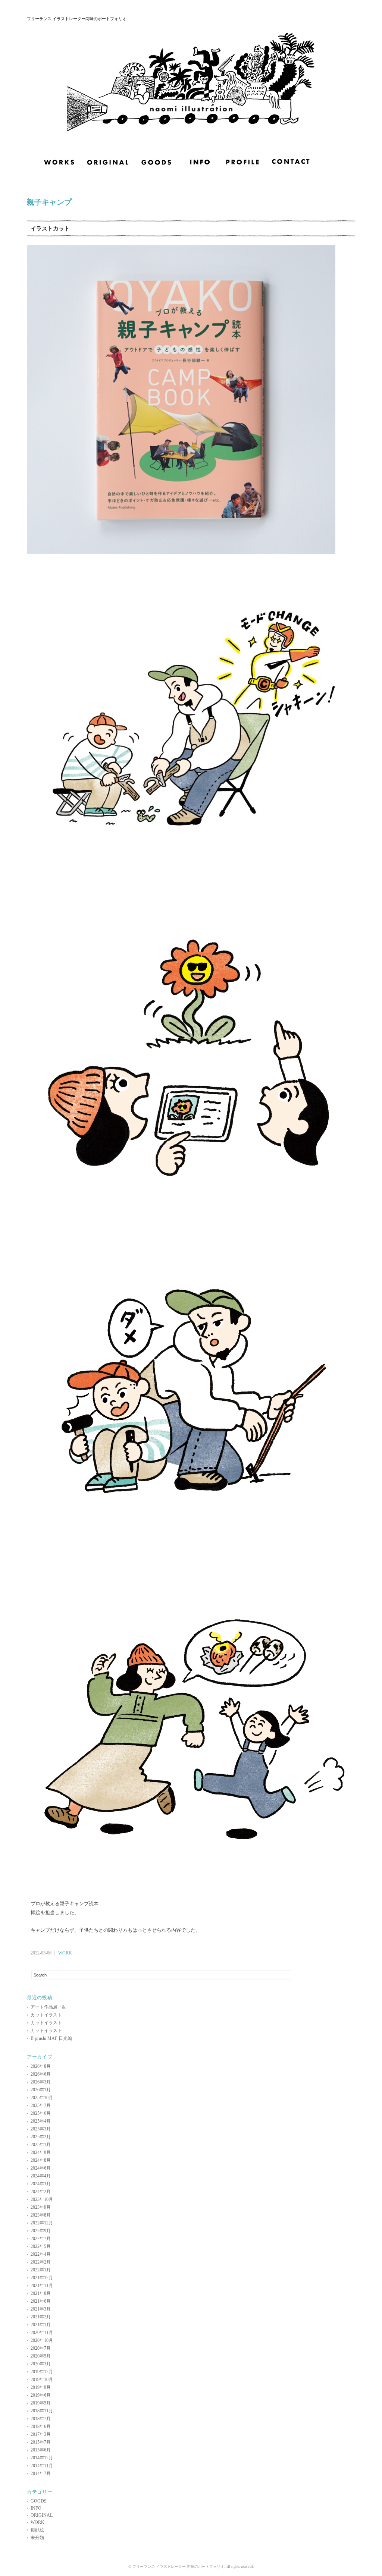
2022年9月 (41, 2231)
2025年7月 (41, 2105)
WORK (65, 1953)
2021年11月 (42, 2286)
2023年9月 (41, 2207)
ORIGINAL (42, 2515)
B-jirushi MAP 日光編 (51, 2038)
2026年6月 (41, 2074)
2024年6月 (41, 2168)
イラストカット (50, 228)
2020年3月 (41, 2364)
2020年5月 (41, 2356)
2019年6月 (41, 2395)
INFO (36, 2508)
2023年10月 (42, 2199)
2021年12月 (42, 2278)
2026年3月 (41, 2082)
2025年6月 (41, 2113)
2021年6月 (41, 2301)
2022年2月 (41, 2262)
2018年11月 (42, 2411)
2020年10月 (42, 2340)
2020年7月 (41, 2348)
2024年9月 (41, 2152)
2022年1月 (41, 2270)
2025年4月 (41, 2121)
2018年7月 (41, 2419)
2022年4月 (41, 2254)
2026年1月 (41, 2090)
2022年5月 (41, 2246)
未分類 (37, 2538)
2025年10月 (42, 2098)
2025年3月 (41, 2129)
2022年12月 (42, 2223)
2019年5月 (41, 2403)
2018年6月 (41, 2426)
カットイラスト (46, 2015)
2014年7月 (41, 2473)
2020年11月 (42, 2333)
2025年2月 (41, 2137)
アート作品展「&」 (50, 2007)
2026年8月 (41, 2066)
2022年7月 (41, 2239)
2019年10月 (42, 2380)
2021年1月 (41, 2325)
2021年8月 (41, 2293)
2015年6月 (41, 2450)
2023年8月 (41, 2215)
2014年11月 (42, 2466)
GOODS (39, 2501)
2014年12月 (42, 2458)
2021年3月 (41, 2309)
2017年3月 (41, 2434)
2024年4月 (41, 2176)
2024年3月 (41, 2184)
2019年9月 (41, 2387)
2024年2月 (41, 2192)
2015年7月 (41, 2442)
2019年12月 (42, 2372)
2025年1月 (41, 2145)
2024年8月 (41, 2160)
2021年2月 (41, 2317)
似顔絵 (37, 2530)
